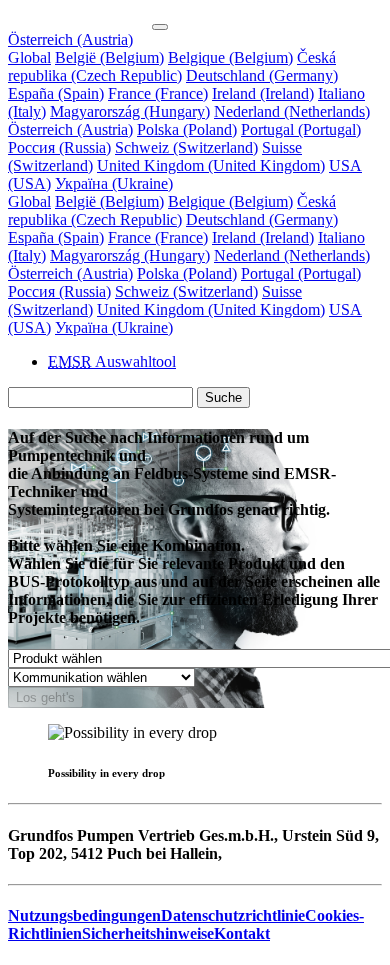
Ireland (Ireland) (263, 93)
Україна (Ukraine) (114, 183)
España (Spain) (56, 93)
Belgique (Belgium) (230, 57)
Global (29, 57)
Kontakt (242, 933)
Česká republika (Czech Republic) (172, 66)
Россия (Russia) (59, 147)
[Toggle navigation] (160, 27)
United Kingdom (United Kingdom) (211, 165)
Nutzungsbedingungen (84, 915)
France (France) (158, 93)
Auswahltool (112, 361)
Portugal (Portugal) (301, 129)
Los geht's (45, 697)
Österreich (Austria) (70, 129)
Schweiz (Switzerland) (186, 147)
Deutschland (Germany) (262, 75)
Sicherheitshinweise (148, 933)
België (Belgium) (109, 57)
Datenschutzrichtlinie (233, 915)
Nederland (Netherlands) (292, 111)
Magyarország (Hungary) (130, 111)
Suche (223, 397)
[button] (70, 39)
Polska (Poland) (187, 129)
